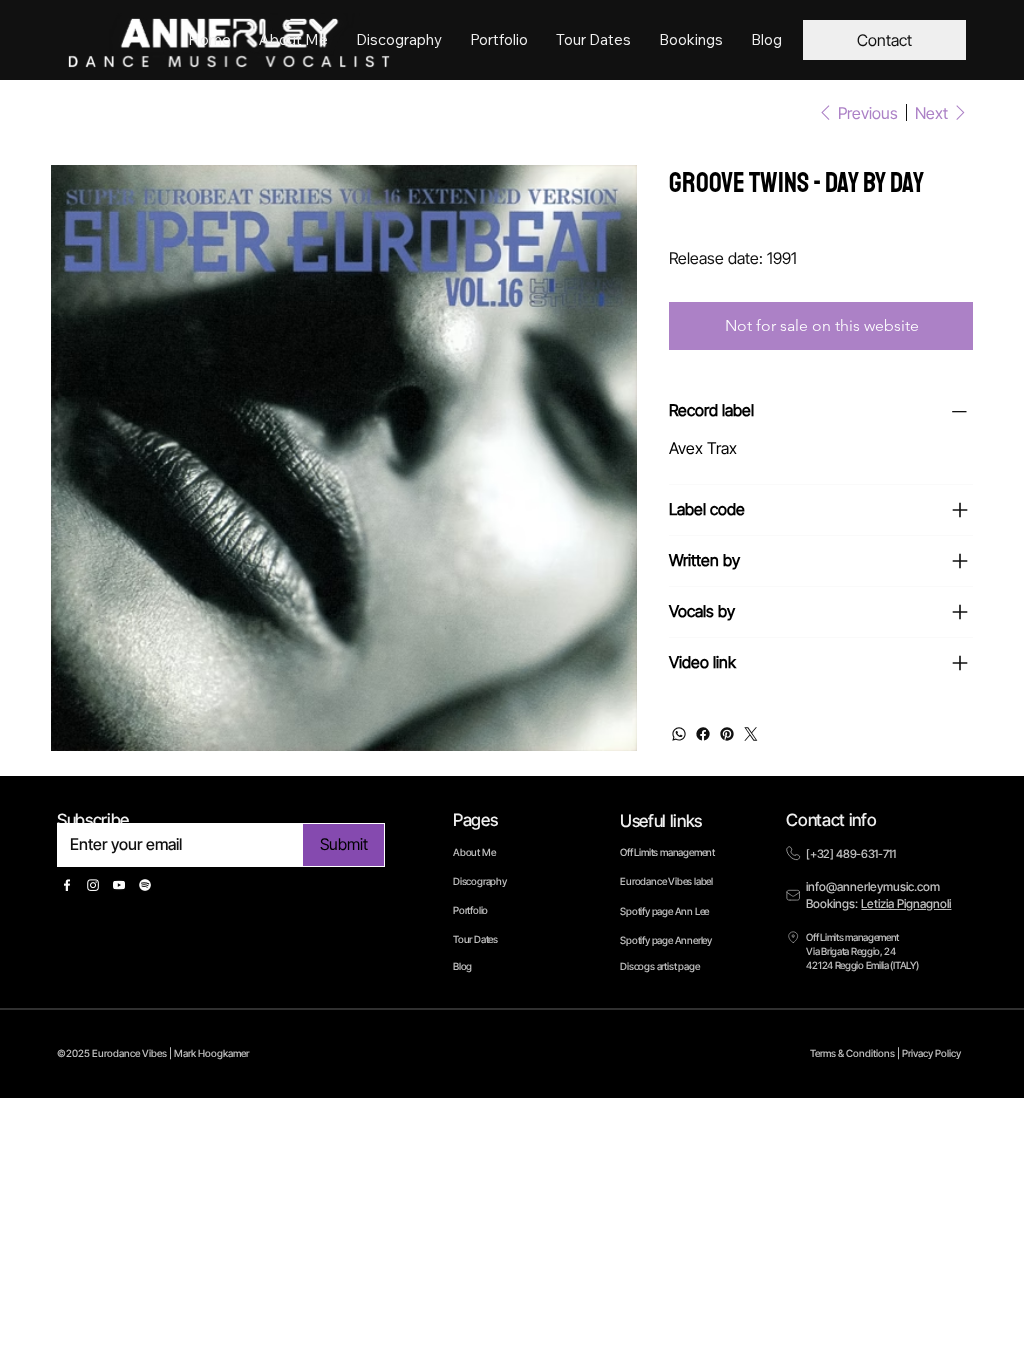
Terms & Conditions (852, 1053)
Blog (462, 966)
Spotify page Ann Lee (664, 911)
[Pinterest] (727, 734)
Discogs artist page (659, 966)
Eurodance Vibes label (666, 881)
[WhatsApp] (679, 734)
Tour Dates (475, 939)
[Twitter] (751, 734)
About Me (474, 852)
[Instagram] (93, 885)
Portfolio (470, 910)
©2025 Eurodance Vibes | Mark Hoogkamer (153, 1053)
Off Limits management (667, 852)
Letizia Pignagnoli (906, 903)
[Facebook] (703, 734)
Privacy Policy (931, 1053)
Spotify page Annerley (666, 940)
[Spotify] (145, 885)
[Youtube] (119, 885)
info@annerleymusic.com (873, 886)
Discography (480, 881)
